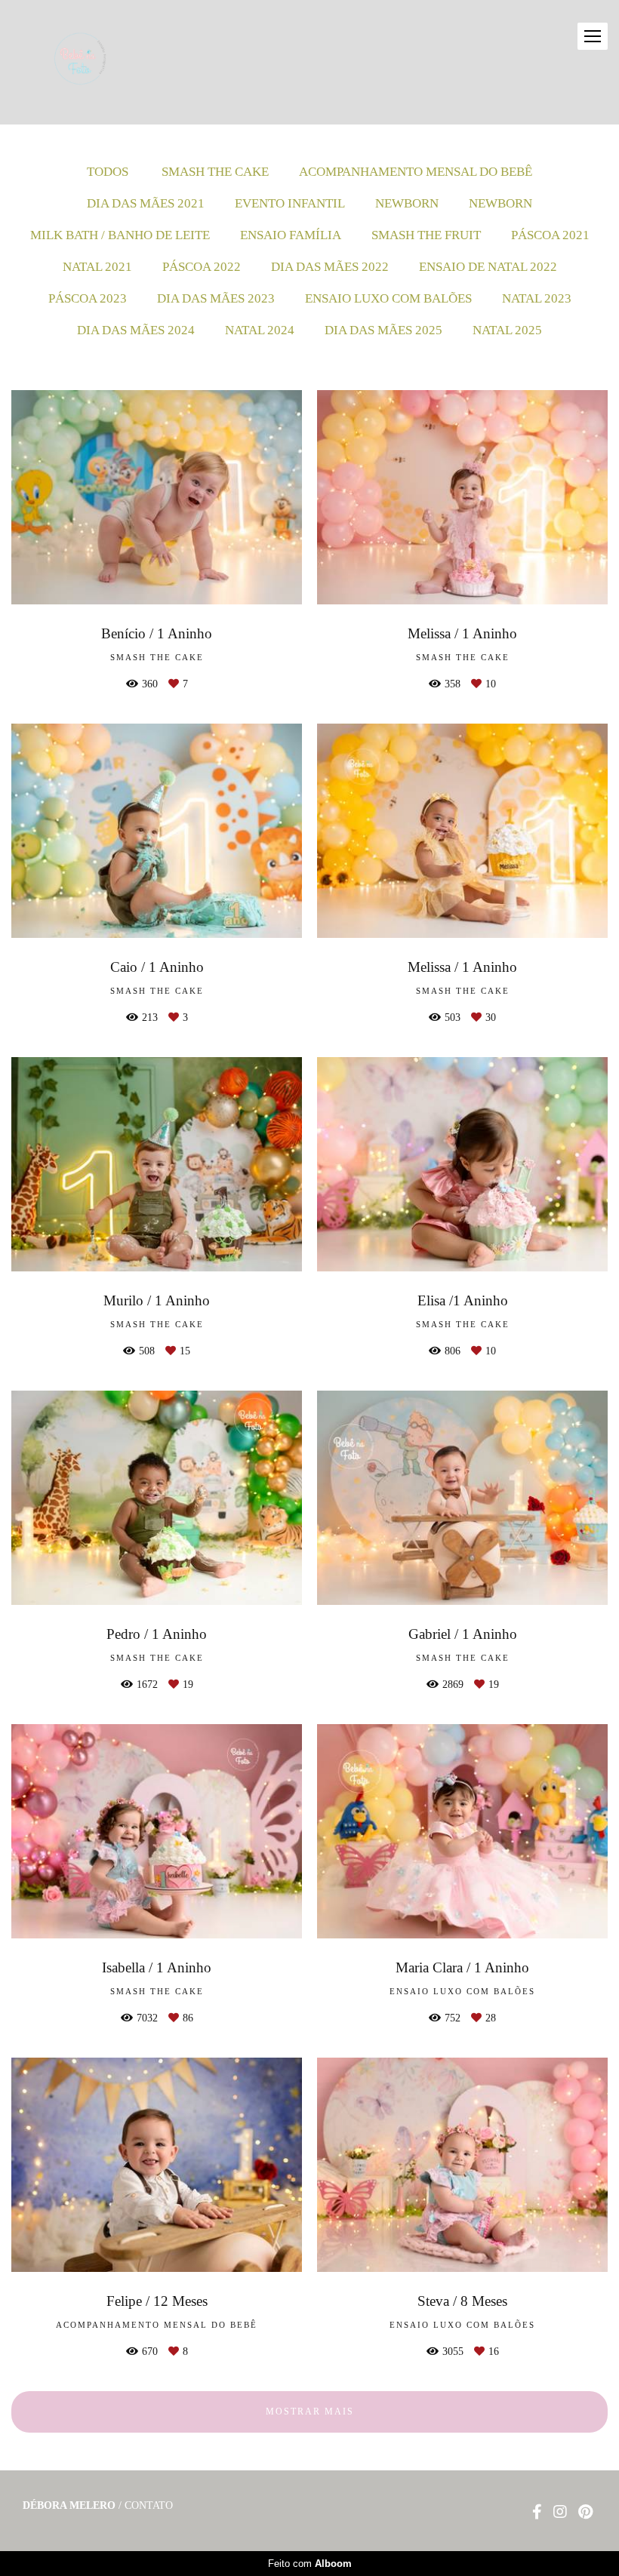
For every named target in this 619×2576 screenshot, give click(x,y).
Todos (108, 172)
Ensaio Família (291, 235)
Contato (149, 2506)
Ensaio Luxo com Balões (388, 298)
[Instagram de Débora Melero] (560, 2512)
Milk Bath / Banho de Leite (120, 235)
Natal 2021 (97, 267)
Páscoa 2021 (550, 235)
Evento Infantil (290, 203)
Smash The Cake (215, 172)
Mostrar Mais (310, 2412)
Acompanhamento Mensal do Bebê (416, 172)
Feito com (310, 2564)
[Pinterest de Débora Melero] (585, 2512)
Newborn (407, 203)
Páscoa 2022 (202, 267)
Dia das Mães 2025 (383, 330)
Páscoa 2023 (88, 298)
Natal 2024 (260, 330)
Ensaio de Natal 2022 (488, 267)
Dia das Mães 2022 (330, 267)
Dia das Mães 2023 (216, 298)
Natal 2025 (507, 330)
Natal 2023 (537, 298)
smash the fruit (426, 235)
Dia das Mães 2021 (146, 203)
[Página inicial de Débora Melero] (106, 62)
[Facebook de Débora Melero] (537, 2512)
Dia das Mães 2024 (136, 330)
